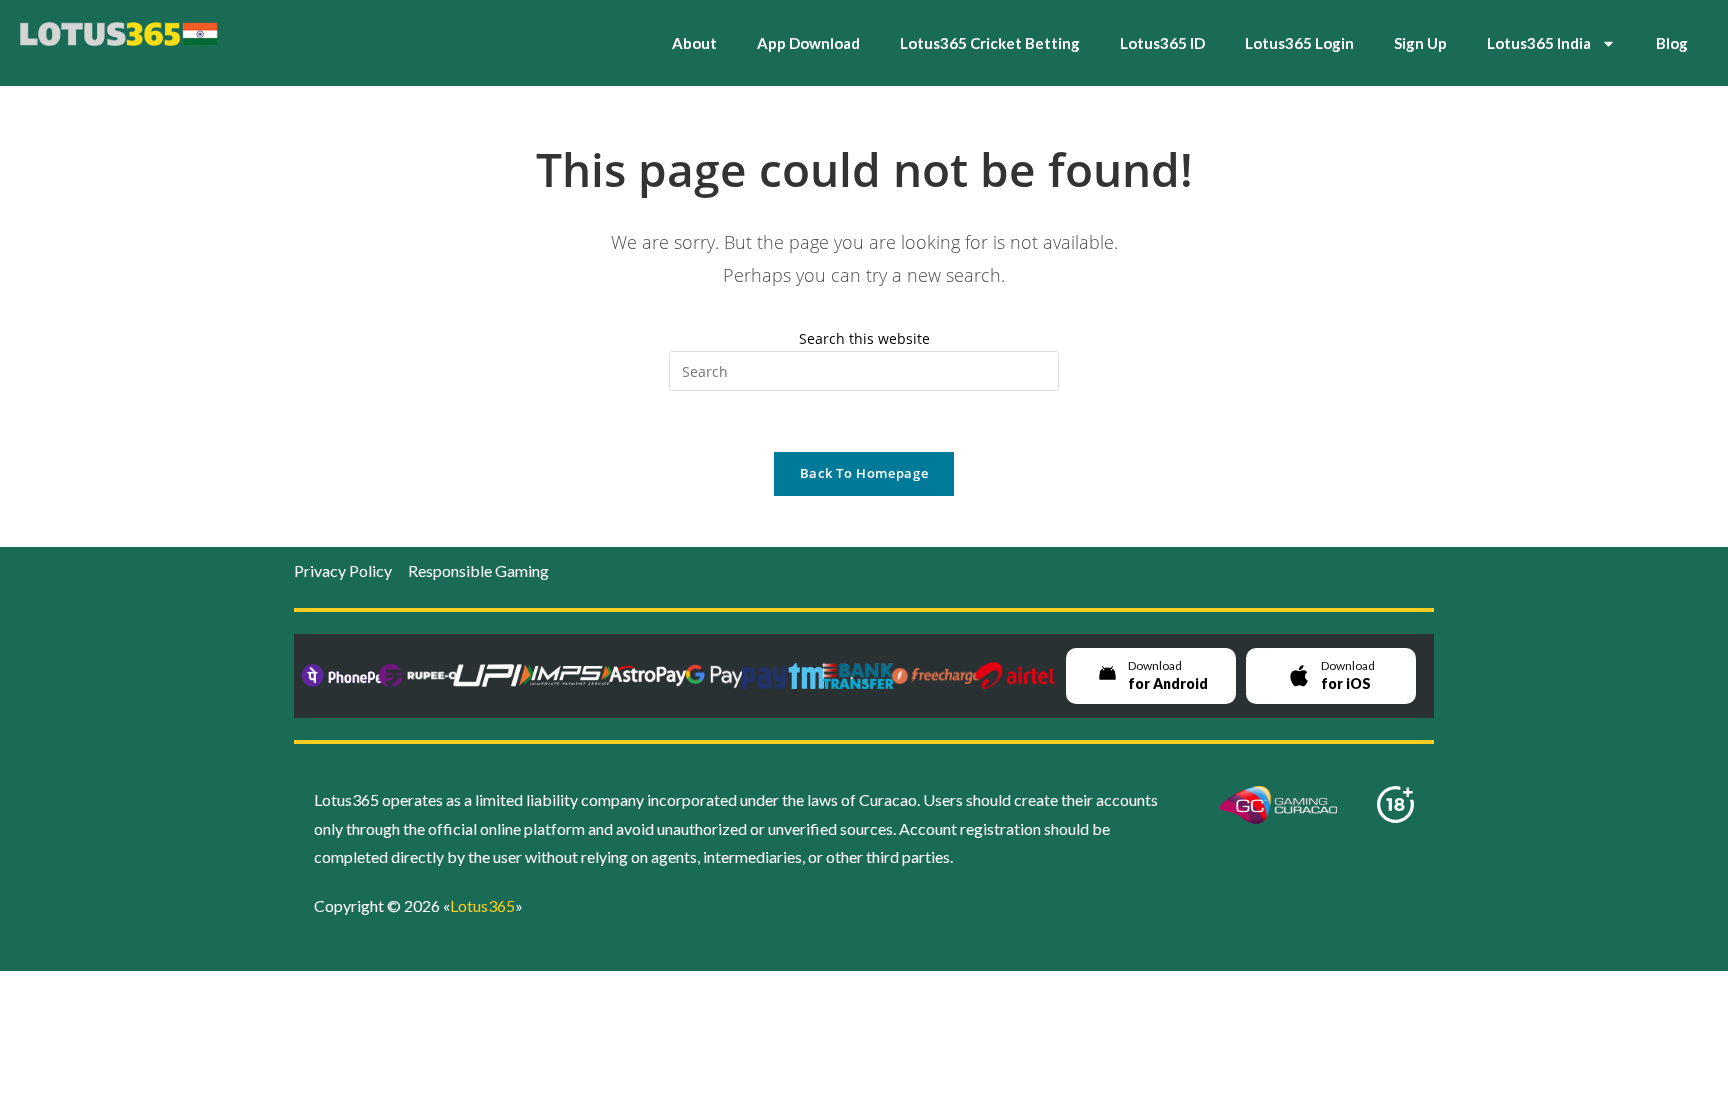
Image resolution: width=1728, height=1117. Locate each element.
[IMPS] (572, 675)
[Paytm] (783, 675)
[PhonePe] (342, 675)
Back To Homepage (864, 473)
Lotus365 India (1539, 43)
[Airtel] (1015, 675)
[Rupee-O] (418, 675)
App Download (808, 43)
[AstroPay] (647, 675)
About (694, 43)
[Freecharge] (936, 675)
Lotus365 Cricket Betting (990, 43)
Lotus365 (482, 905)
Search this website (864, 338)
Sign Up (1420, 43)
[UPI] (494, 675)
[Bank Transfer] (858, 675)
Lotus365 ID (1162, 43)
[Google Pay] (714, 675)
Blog (1672, 43)
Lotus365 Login (1299, 43)
